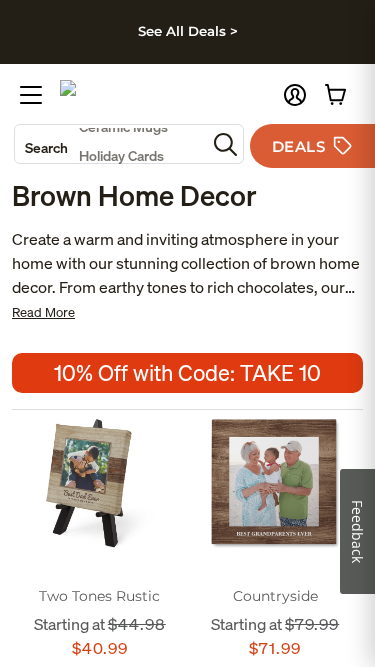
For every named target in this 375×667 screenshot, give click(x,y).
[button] (295, 95)
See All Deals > (188, 31)
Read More (43, 312)
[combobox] (110, 144)
